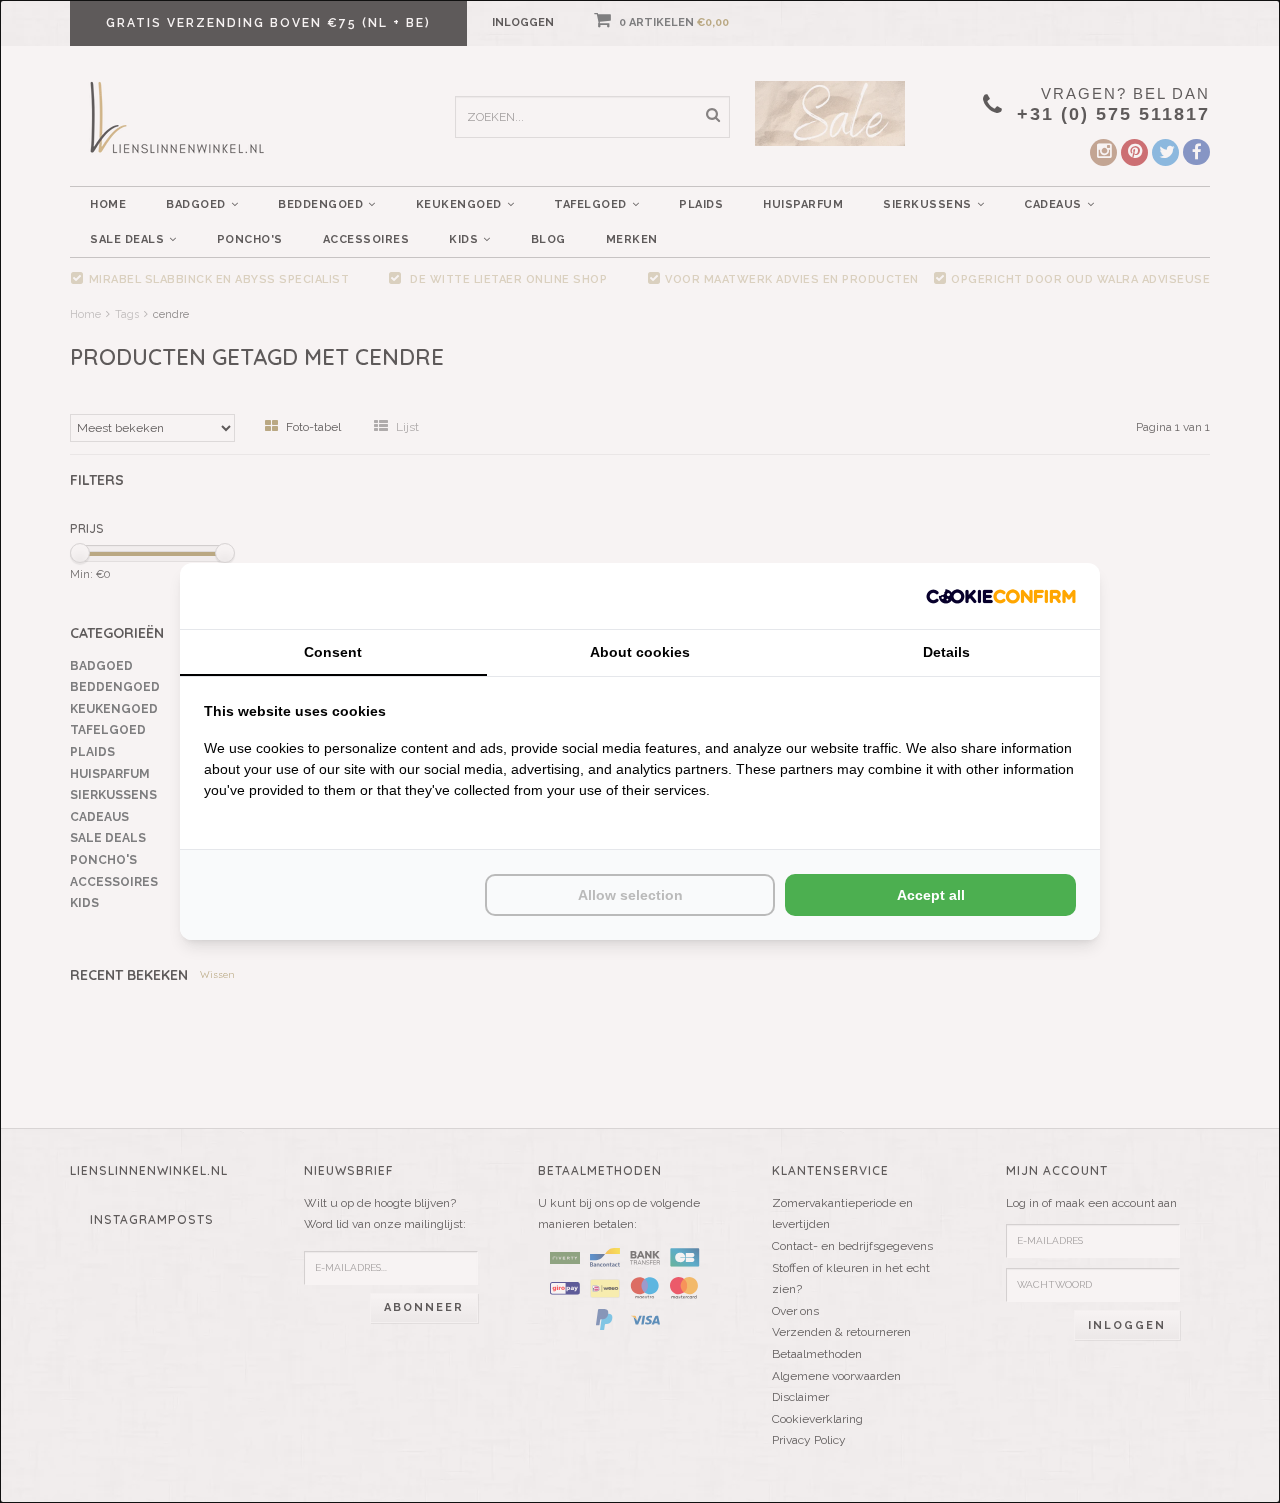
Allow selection (630, 895)
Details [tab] (946, 652)
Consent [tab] (333, 652)
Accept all (931, 895)
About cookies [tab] (640, 652)
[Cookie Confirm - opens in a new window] (1001, 595)
